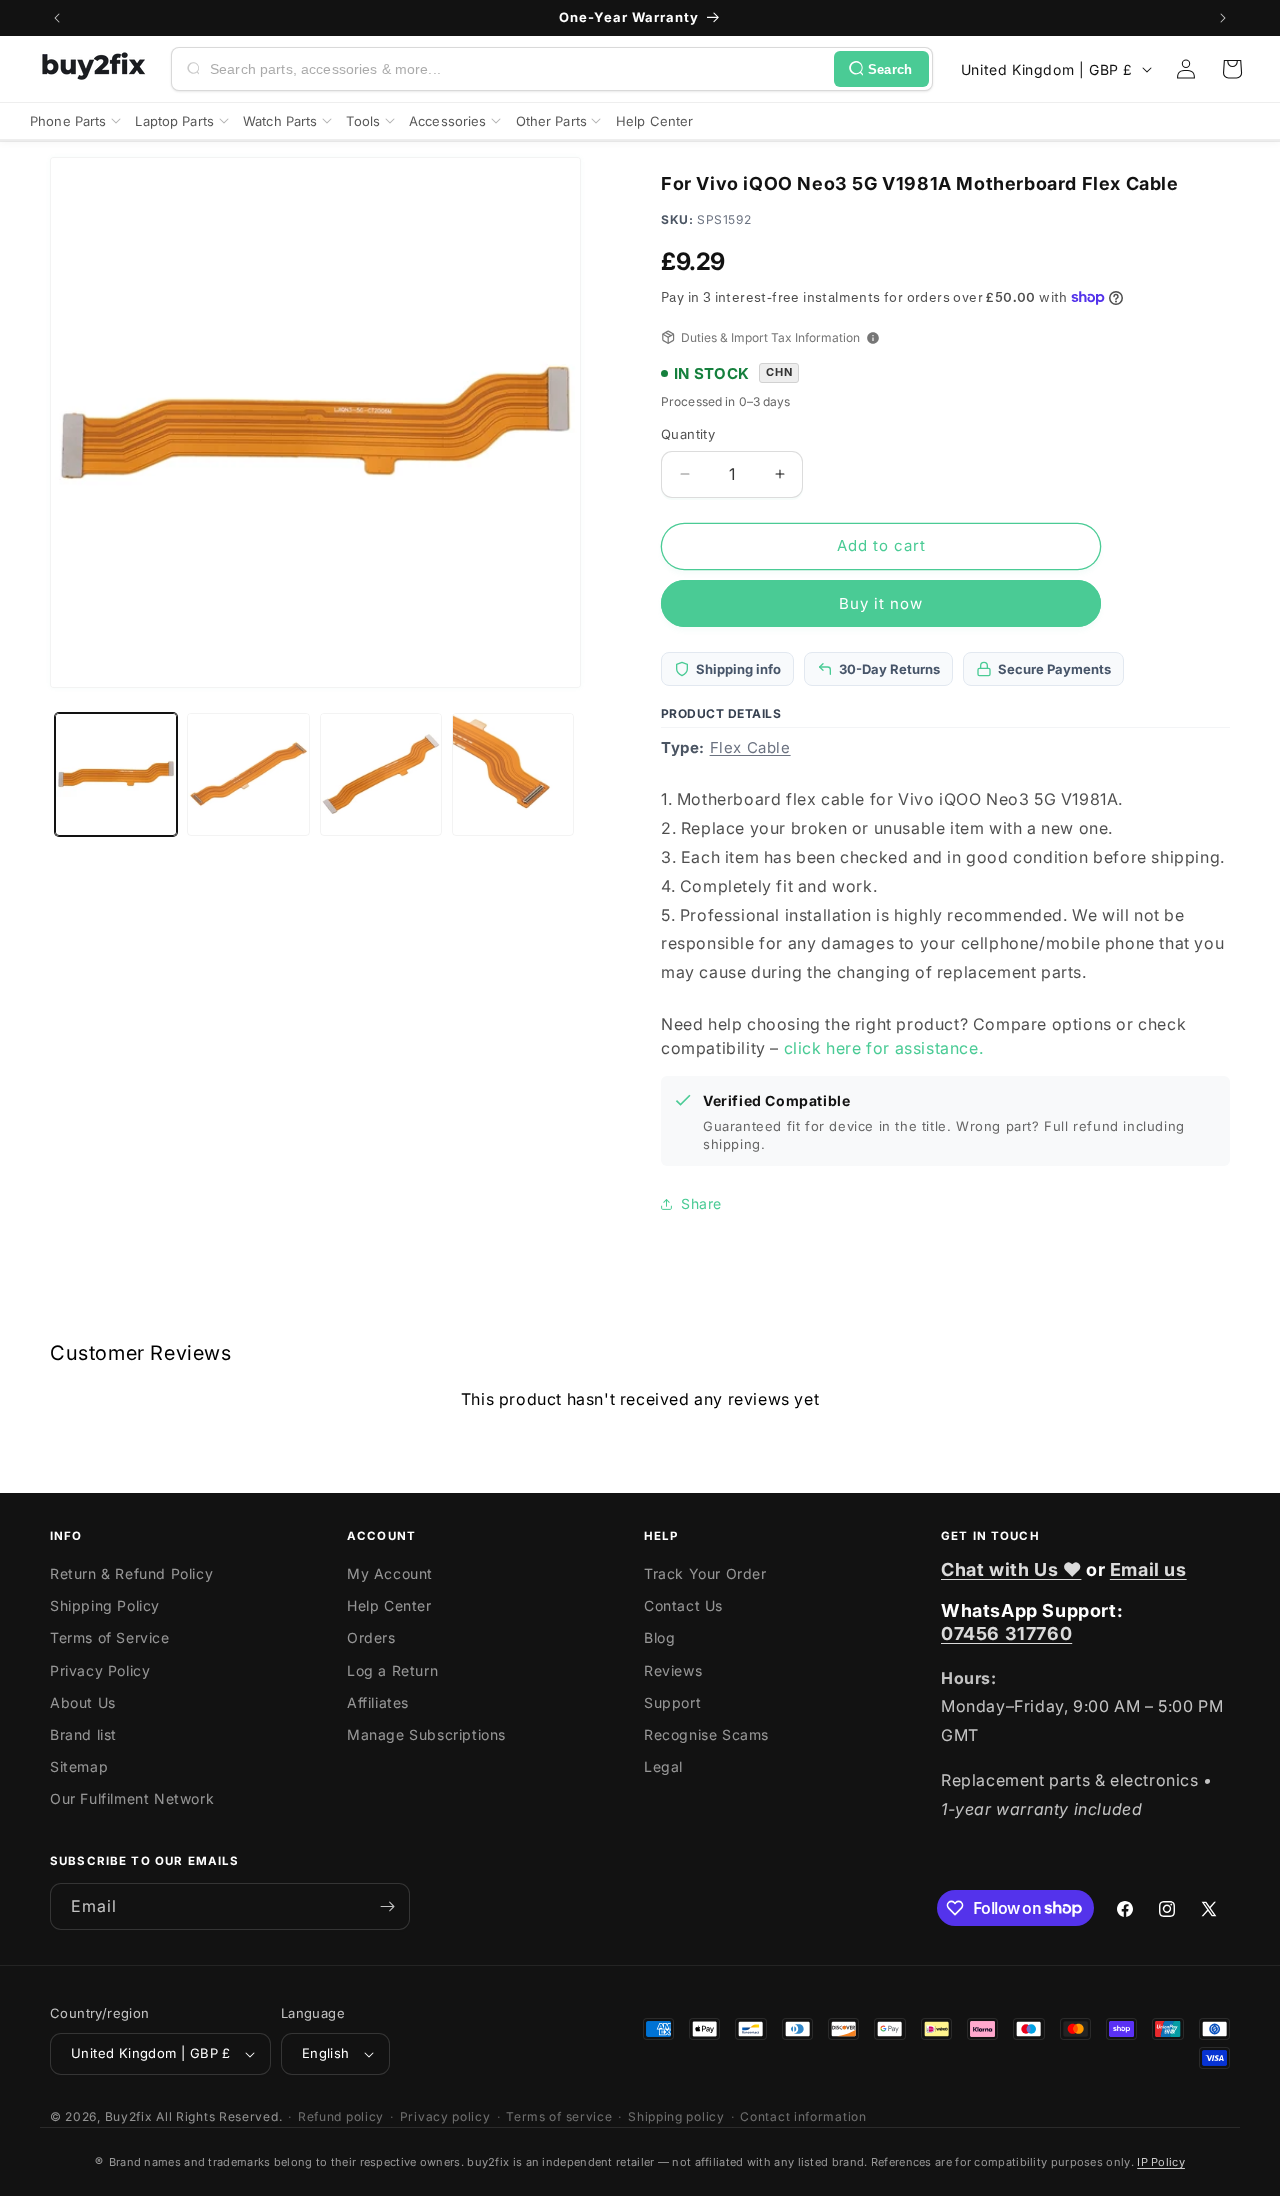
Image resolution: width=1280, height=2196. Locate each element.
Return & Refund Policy (131, 1573)
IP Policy (1161, 2162)
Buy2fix (129, 2116)
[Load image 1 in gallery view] (116, 774)
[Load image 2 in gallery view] (248, 774)
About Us (83, 1702)
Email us (1148, 1569)
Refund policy (341, 2116)
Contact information (803, 2116)
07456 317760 (1006, 1633)
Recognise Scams (706, 1734)
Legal (663, 1766)
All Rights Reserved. (219, 2116)
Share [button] (701, 1203)
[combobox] (518, 69)
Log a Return (392, 1670)
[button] (1232, 69)
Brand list (83, 1734)
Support (672, 1702)
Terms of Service (110, 1637)
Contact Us (683, 1605)
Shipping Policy (105, 1605)
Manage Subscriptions (426, 1734)
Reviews (673, 1670)
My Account (390, 1573)
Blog (659, 1637)
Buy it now (881, 603)
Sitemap (79, 1766)
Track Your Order (705, 1573)
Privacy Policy (100, 1670)
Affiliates (378, 1702)
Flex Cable (750, 747)
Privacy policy (445, 2116)
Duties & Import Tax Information (770, 337)
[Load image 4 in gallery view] (513, 774)
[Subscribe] (387, 1906)
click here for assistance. (884, 1048)
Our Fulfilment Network (132, 1798)
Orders (371, 1637)
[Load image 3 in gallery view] (381, 774)
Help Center (389, 1605)
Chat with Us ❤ (1011, 1569)
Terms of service (559, 2116)
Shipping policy (676, 2116)
